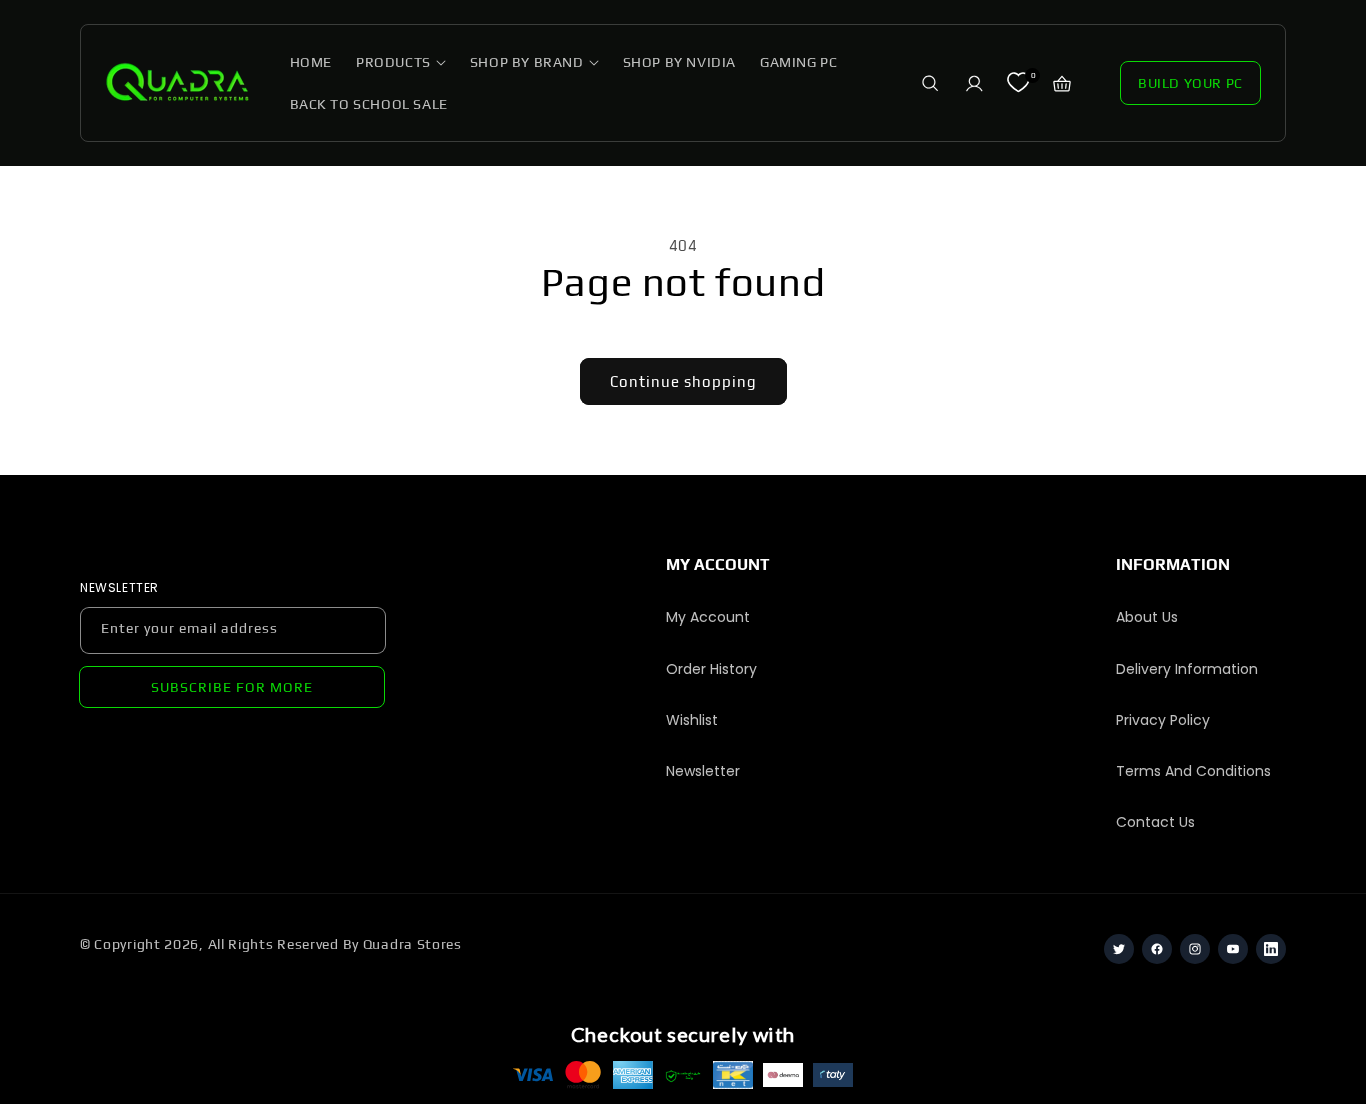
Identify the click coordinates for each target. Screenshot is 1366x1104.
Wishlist (692, 720)
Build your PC (1190, 83)
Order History (711, 669)
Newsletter (703, 771)
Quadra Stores (412, 944)
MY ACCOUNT (718, 564)
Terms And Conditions (1193, 771)
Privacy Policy (1163, 720)
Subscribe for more (232, 687)
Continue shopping (683, 381)
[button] (401, 62)
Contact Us (1155, 822)
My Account (708, 617)
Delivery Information (1187, 669)
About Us (1147, 617)
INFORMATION (1173, 564)
